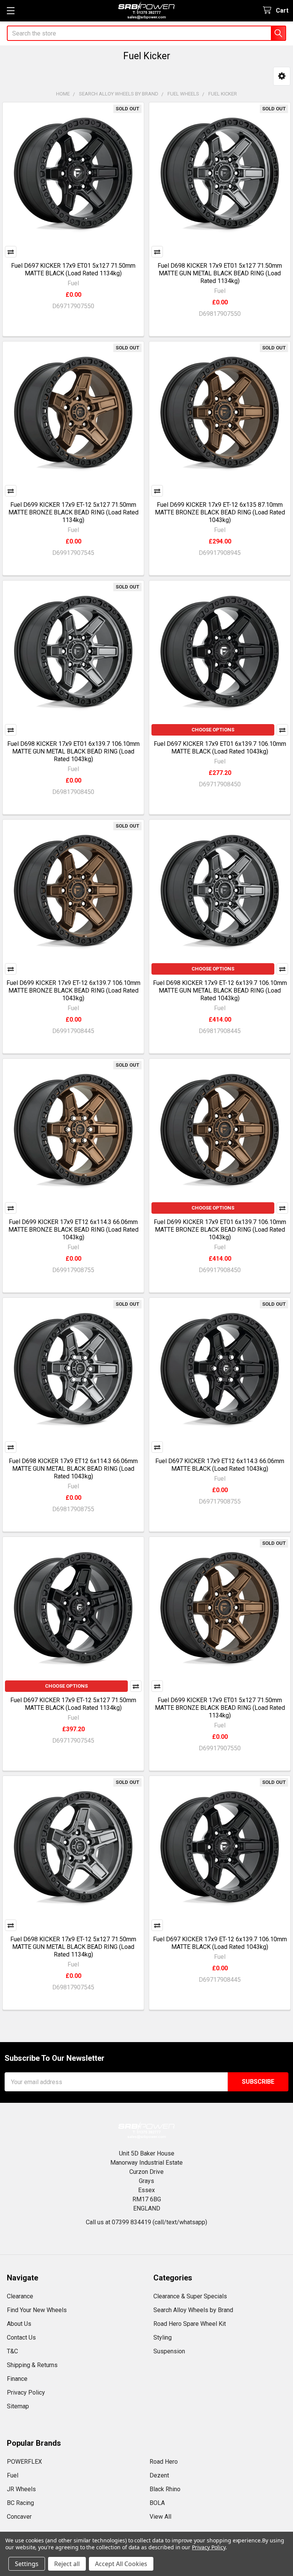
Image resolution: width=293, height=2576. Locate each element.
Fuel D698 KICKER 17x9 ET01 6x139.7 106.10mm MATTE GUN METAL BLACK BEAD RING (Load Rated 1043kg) (73, 751)
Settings (27, 2564)
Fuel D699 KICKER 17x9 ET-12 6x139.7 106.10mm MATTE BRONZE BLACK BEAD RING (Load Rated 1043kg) (73, 990)
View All (160, 2517)
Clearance (20, 2296)
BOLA (157, 2503)
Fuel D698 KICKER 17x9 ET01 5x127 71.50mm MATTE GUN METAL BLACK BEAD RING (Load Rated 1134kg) (220, 273)
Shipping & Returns (32, 2365)
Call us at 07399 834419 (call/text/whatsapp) (146, 2222)
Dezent (159, 2475)
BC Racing (20, 2503)
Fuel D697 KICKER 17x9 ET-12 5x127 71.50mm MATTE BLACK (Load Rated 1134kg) (73, 1704)
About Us (19, 2324)
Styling (163, 2337)
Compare (11, 252)
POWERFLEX (24, 2462)
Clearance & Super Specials (190, 2296)
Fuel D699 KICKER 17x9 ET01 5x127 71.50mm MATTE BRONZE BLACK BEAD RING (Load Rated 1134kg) (220, 1708)
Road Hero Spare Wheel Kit (190, 2324)
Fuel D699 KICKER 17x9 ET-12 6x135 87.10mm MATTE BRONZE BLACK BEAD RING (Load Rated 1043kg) (220, 512)
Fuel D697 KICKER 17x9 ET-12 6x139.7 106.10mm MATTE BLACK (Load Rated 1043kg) (220, 1943)
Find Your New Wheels (37, 2310)
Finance (17, 2379)
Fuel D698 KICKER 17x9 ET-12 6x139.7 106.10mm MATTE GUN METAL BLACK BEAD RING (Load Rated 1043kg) (220, 990)
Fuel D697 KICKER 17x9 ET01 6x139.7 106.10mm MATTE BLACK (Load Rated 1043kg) (220, 748)
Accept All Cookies (121, 2564)
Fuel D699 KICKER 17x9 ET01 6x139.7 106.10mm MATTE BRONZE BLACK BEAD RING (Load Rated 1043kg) (220, 1230)
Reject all (67, 2564)
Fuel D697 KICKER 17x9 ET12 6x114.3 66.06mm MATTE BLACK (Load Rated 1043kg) (220, 1465)
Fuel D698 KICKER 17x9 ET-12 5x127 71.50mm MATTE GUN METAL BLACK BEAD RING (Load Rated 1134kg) (73, 1947)
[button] (282, 76)
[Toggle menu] (10, 11)
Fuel (13, 2475)
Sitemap (18, 2406)
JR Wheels (21, 2489)
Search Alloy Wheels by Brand (193, 2310)
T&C (12, 2351)
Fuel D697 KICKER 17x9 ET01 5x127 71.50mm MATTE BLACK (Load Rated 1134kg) (73, 269)
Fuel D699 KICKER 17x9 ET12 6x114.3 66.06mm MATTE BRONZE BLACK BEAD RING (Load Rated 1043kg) (73, 1230)
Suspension (169, 2351)
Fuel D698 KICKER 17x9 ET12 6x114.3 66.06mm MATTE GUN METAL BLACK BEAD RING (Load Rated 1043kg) (73, 1469)
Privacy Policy (26, 2392)
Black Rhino (165, 2489)
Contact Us (21, 2337)
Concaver (19, 2517)
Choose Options (213, 730)
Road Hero (164, 2462)
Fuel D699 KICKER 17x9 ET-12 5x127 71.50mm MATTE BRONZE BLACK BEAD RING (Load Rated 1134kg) (73, 512)
